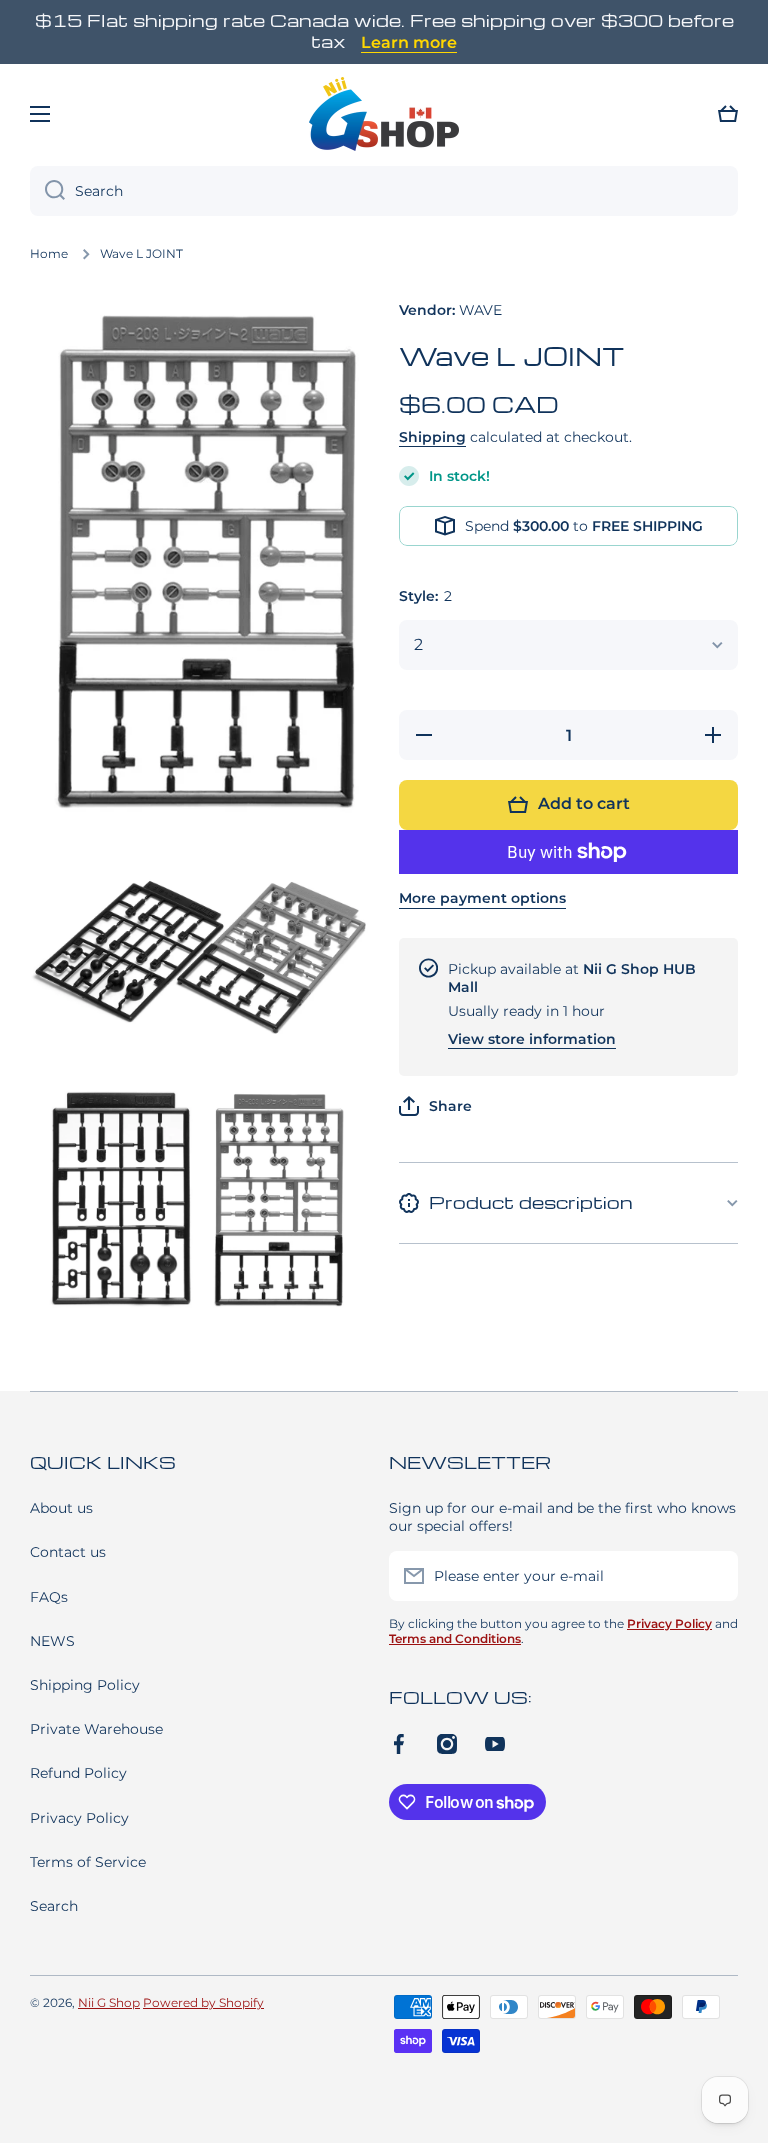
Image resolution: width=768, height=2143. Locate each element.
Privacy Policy (79, 1818)
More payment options (482, 898)
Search (54, 1906)
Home (49, 253)
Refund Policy (78, 1773)
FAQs (49, 1597)
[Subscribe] (713, 1576)
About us (61, 1508)
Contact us (68, 1552)
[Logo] (384, 114)
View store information (532, 1039)
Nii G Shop (109, 2002)
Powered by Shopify (203, 2002)
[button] (728, 114)
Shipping (432, 437)
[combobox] (384, 191)
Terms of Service (88, 1862)
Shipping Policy (85, 1685)
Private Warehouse (96, 1729)
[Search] (47, 191)
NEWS (52, 1641)
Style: (425, 596)
